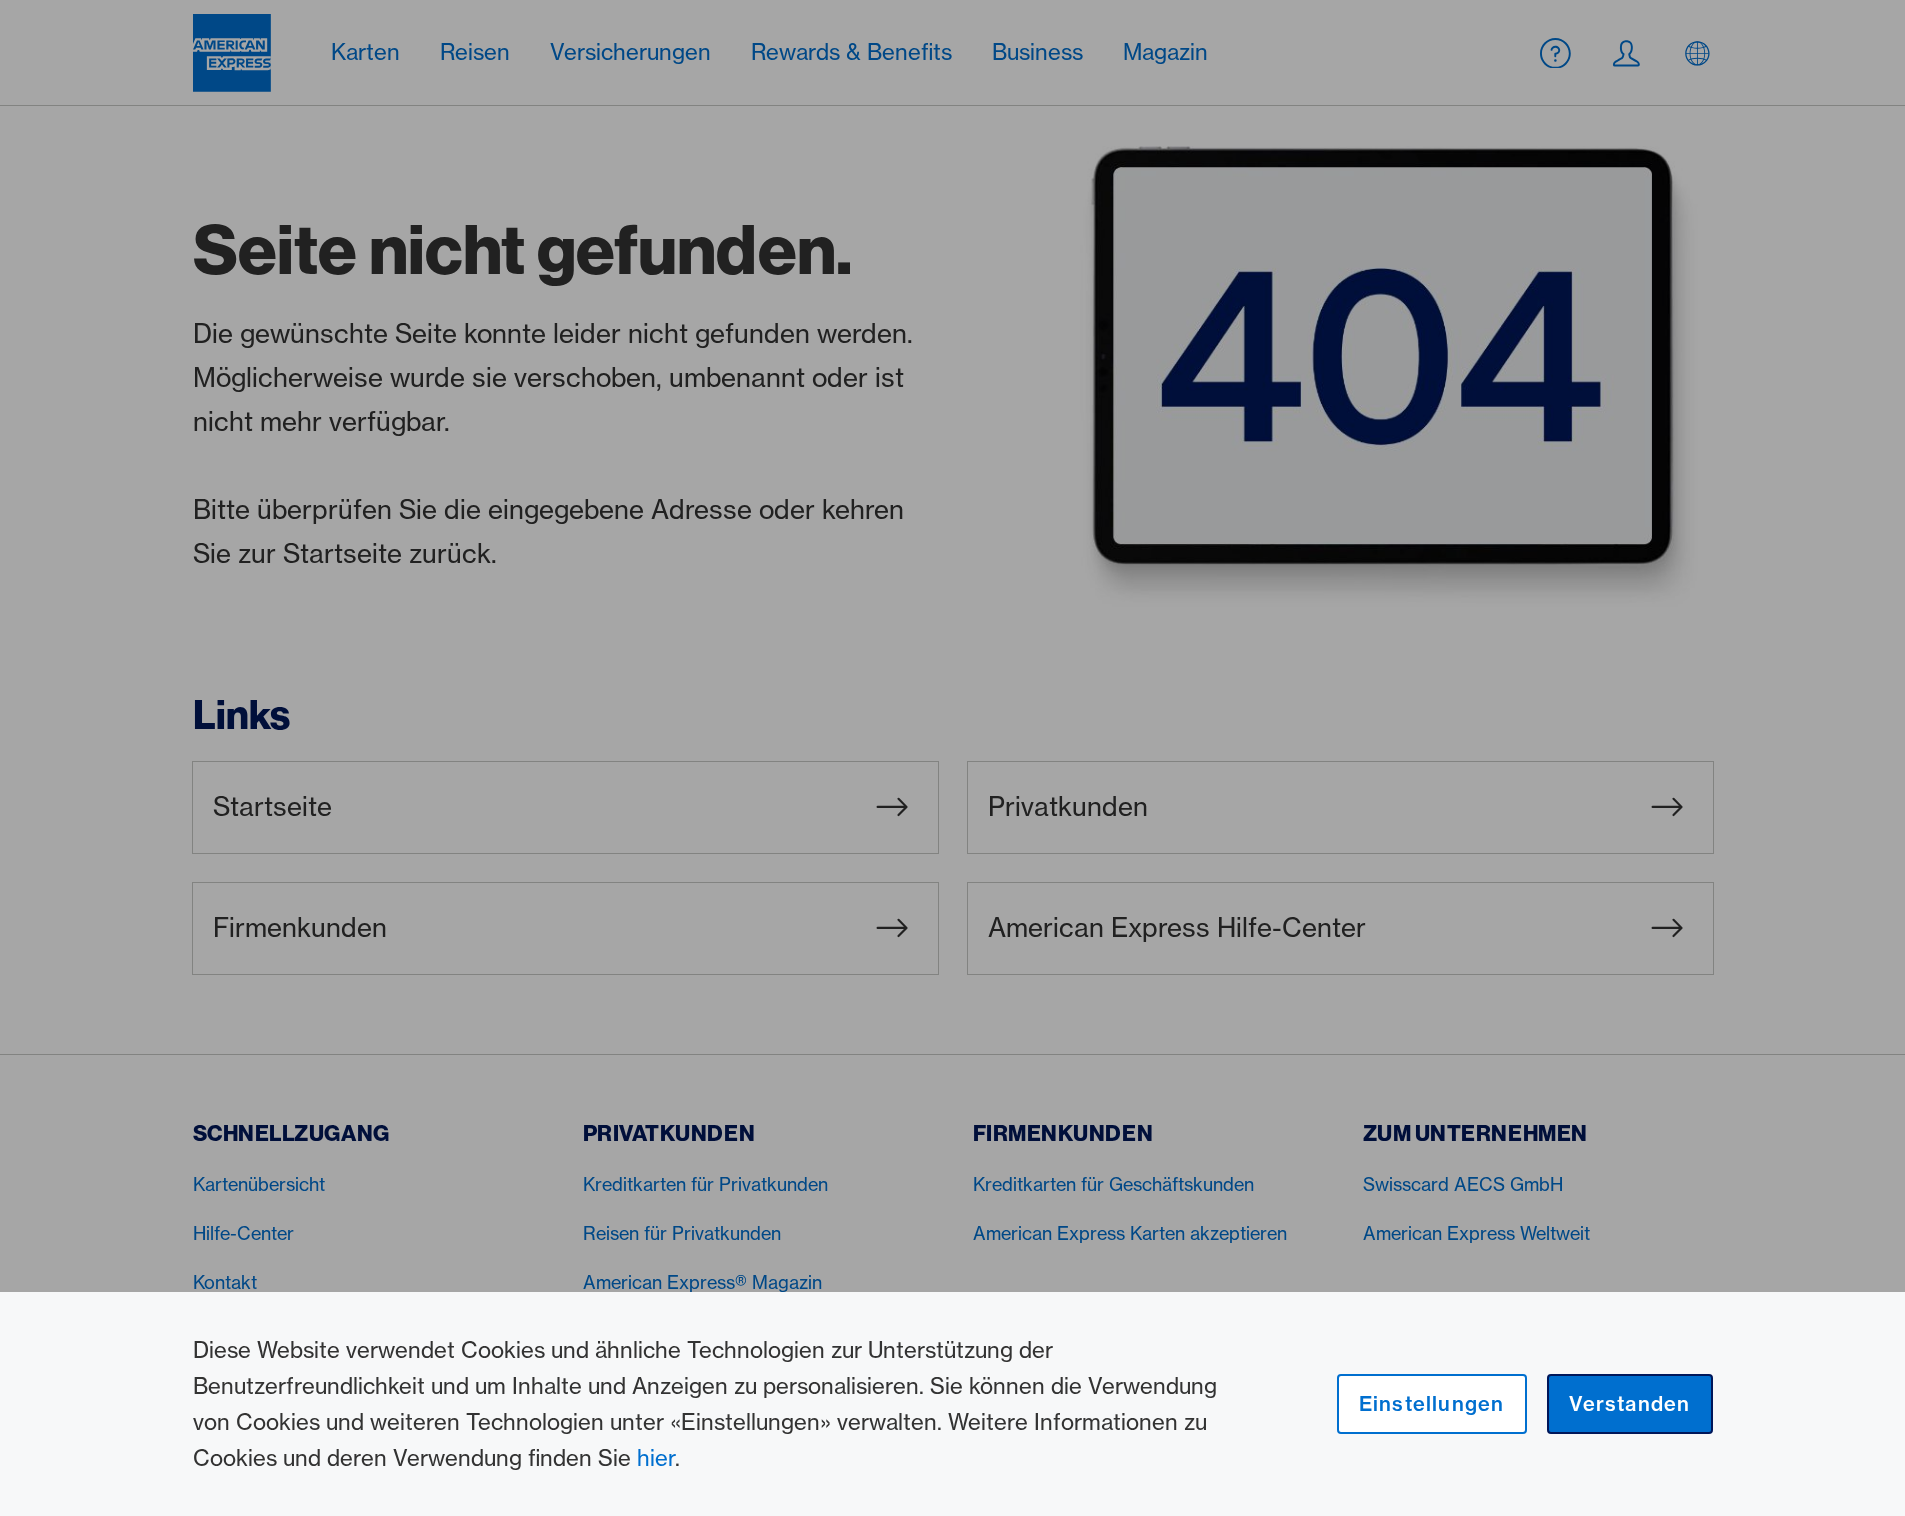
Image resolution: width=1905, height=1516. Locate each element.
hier (656, 1458)
